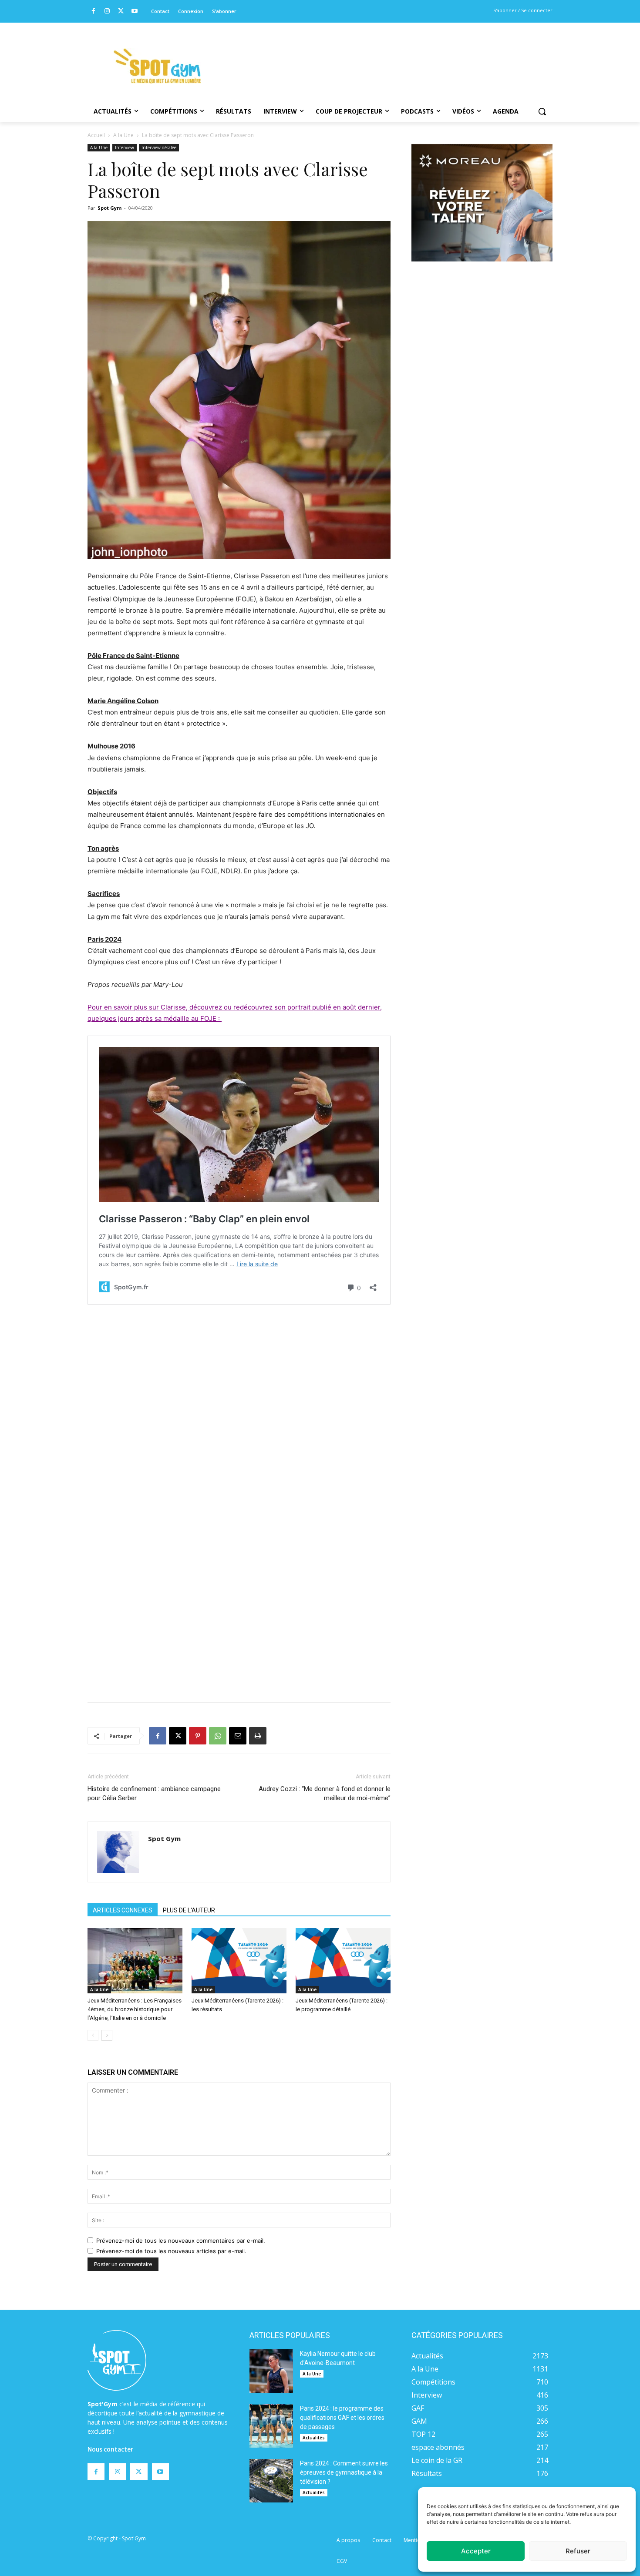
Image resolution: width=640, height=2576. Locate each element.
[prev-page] (93, 2035)
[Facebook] (93, 12)
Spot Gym (109, 208)
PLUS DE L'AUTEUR (189, 1910)
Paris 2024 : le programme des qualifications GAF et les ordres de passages (342, 2418)
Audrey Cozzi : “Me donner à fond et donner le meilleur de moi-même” (325, 1793)
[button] (542, 111)
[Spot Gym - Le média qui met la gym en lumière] (157, 66)
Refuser (578, 2551)
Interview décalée (159, 148)
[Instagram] (107, 12)
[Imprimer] (258, 1736)
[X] (121, 12)
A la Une (123, 135)
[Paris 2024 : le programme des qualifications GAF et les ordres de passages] (271, 2426)
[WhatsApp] (218, 1736)
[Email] (238, 1736)
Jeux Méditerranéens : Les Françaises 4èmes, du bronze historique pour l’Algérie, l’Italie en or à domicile (135, 2009)
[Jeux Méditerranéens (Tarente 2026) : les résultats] (239, 1961)
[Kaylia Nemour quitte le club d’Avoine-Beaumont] (271, 2371)
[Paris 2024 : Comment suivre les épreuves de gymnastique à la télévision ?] (271, 2481)
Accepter (476, 2551)
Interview (125, 148)
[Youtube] (135, 12)
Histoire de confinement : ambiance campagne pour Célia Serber (154, 1793)
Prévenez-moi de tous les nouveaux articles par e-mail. (171, 2251)
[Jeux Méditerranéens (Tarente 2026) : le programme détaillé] (343, 1961)
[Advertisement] (379, 54)
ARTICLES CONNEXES (123, 1910)
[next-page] (107, 2035)
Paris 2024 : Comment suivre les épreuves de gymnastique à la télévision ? (344, 2472)
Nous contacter (110, 2449)
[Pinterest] (198, 1736)
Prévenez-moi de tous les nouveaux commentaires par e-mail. (181, 2241)
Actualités (314, 2438)
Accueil (96, 135)
